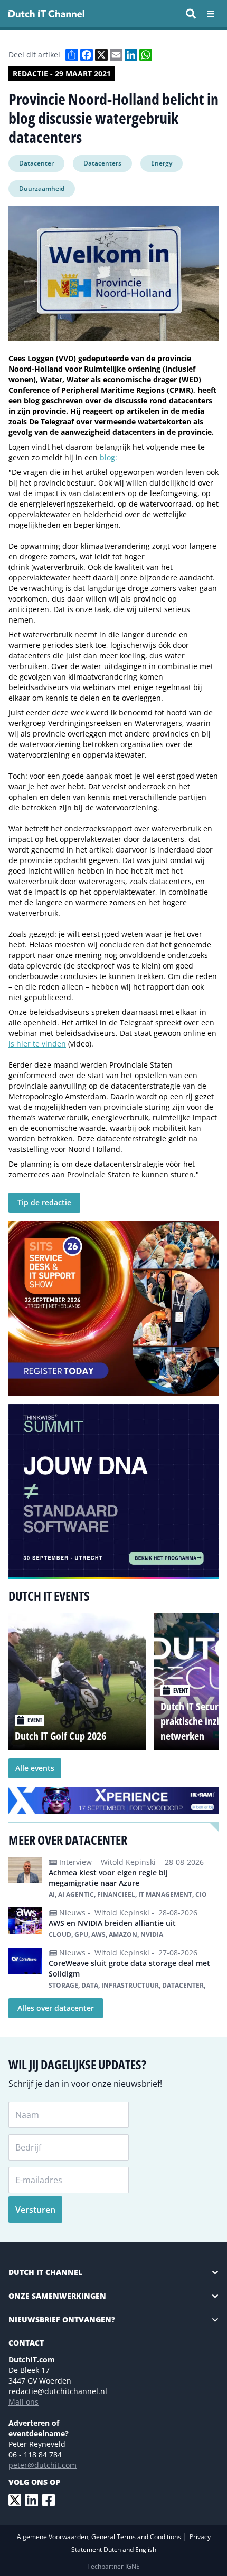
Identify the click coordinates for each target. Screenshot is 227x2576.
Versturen (35, 2210)
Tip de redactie (44, 1202)
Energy (162, 163)
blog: (108, 457)
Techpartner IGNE (113, 2566)
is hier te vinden (37, 1044)
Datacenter (36, 163)
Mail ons (23, 2402)
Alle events (35, 1768)
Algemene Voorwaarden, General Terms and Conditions (100, 2537)
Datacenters (102, 163)
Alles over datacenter (56, 2008)
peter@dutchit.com (42, 2465)
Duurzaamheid (42, 188)
